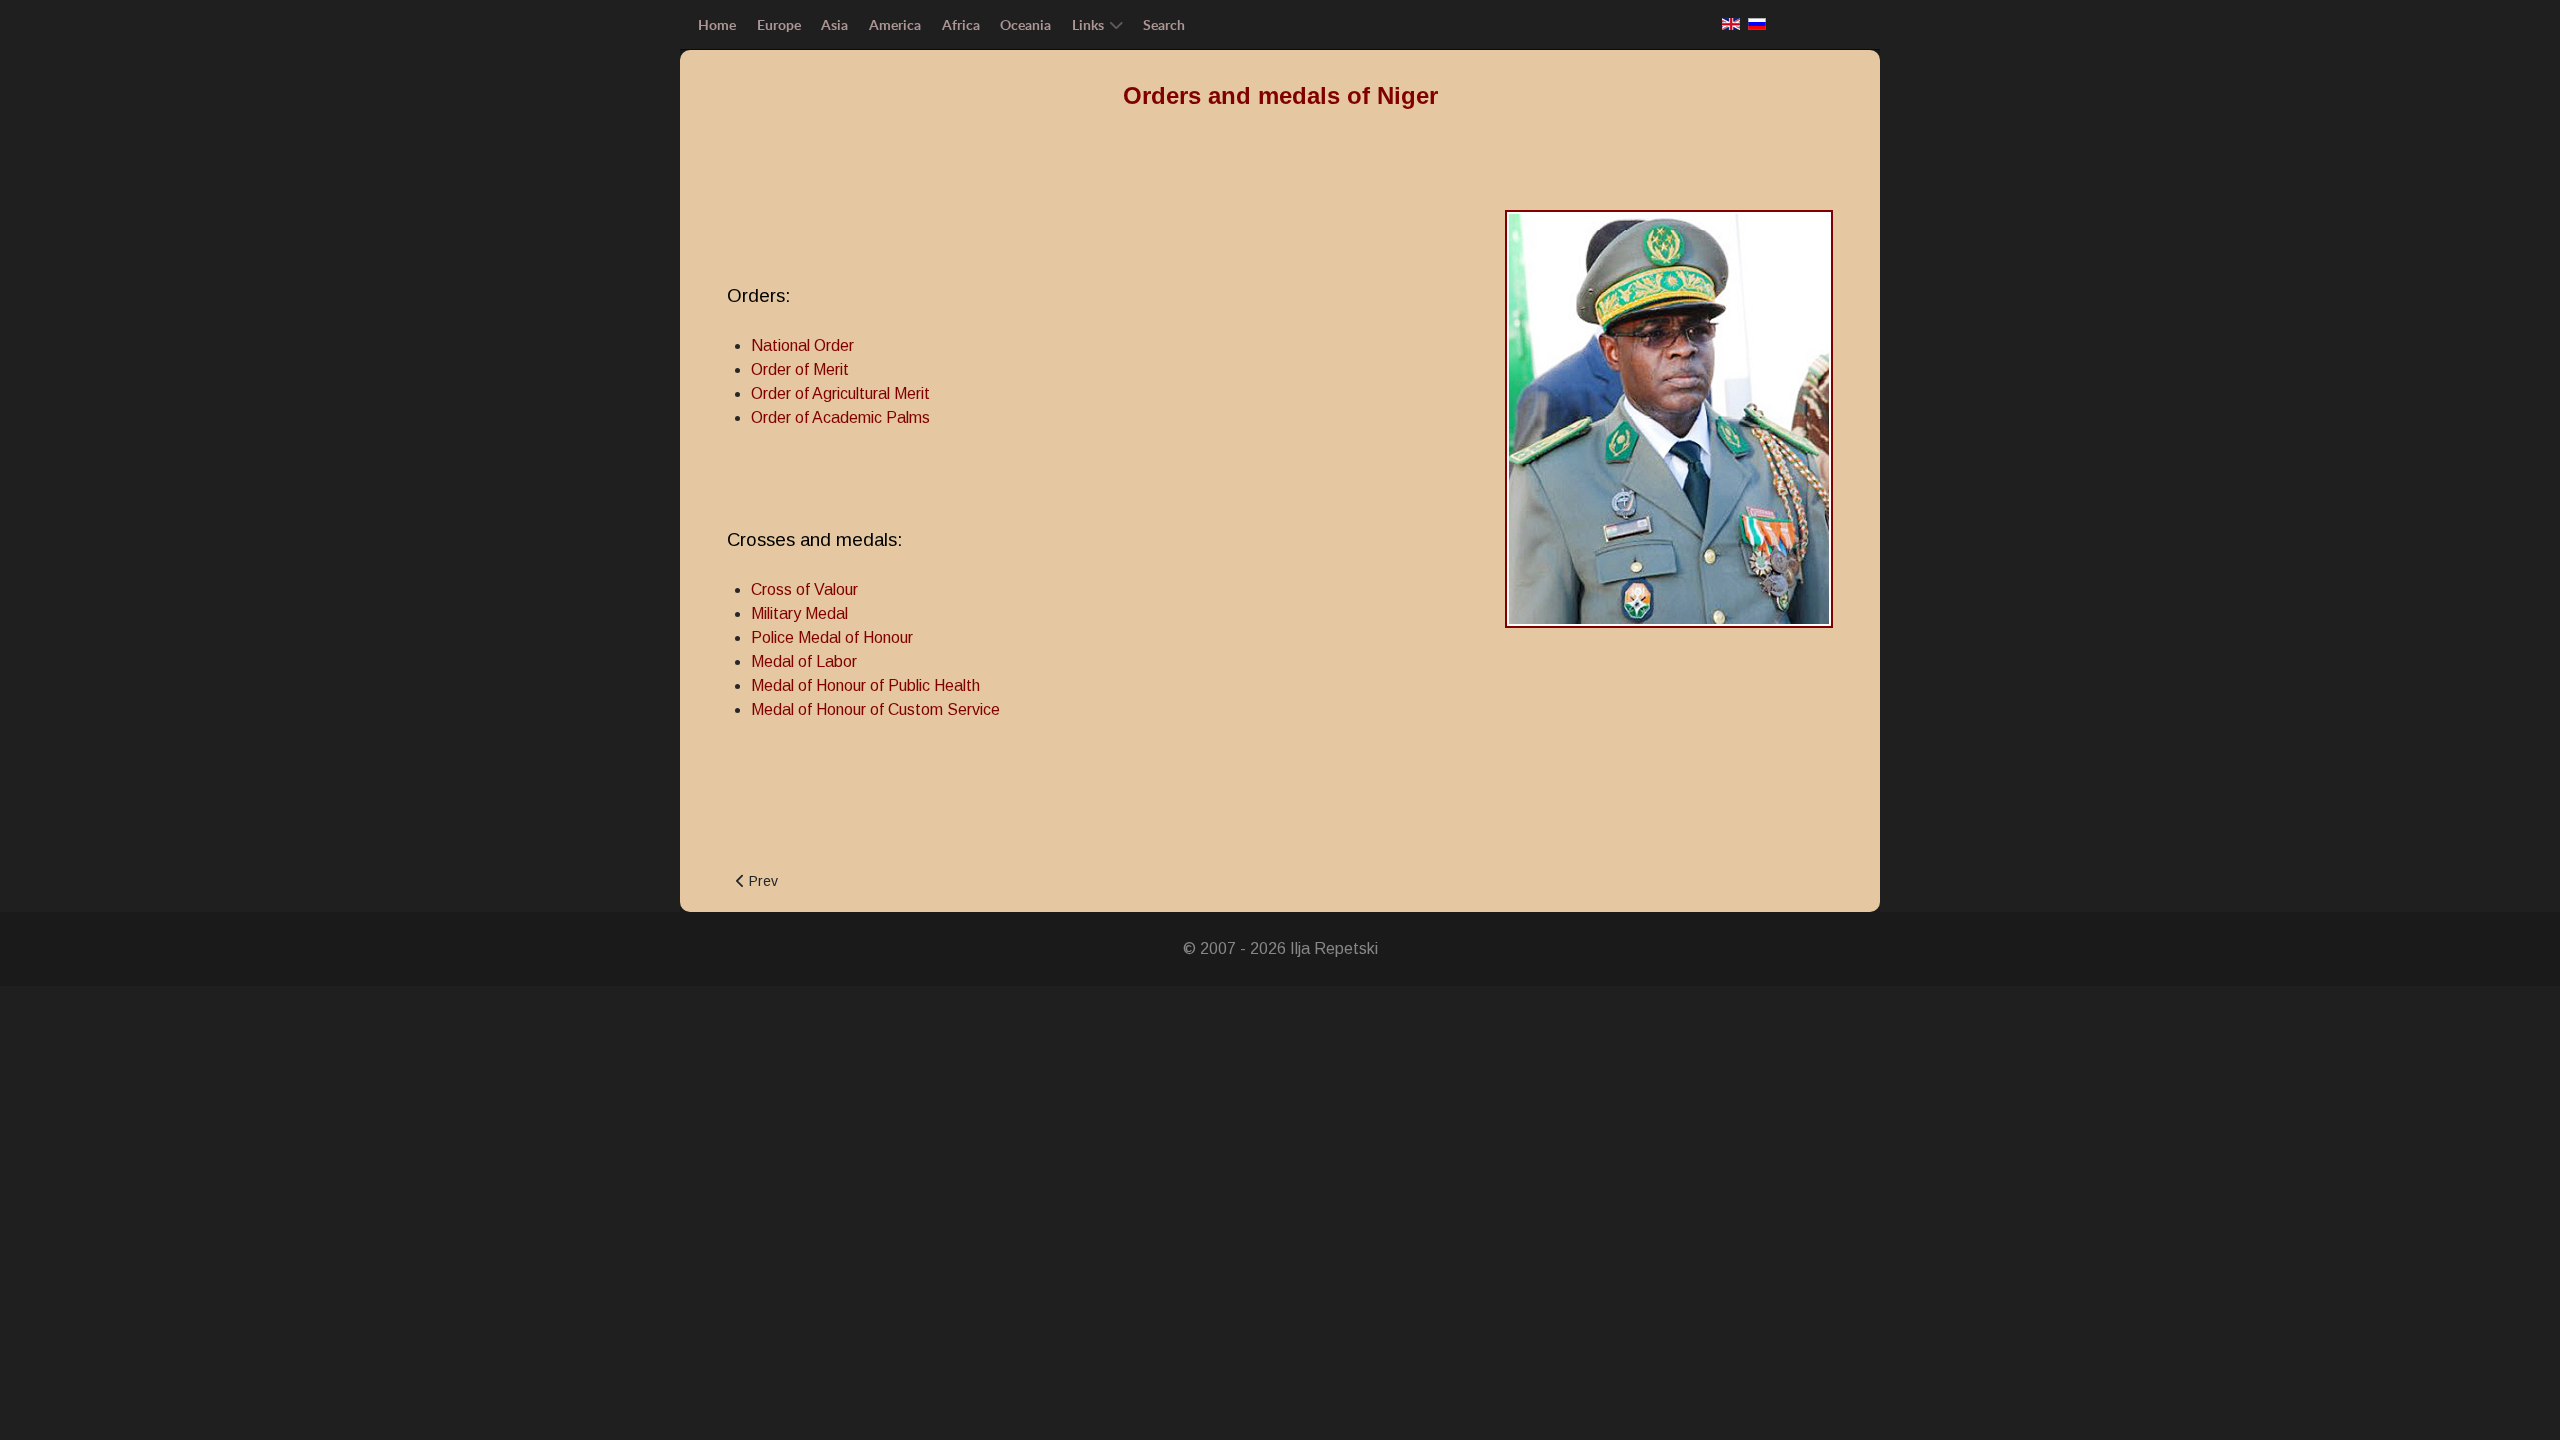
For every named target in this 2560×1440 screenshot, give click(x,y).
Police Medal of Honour (832, 637)
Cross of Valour (804, 589)
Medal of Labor (804, 661)
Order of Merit (800, 369)
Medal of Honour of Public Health (865, 685)
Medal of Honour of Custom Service (875, 709)
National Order (802, 345)
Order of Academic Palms (840, 417)
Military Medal (799, 613)
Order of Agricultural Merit (840, 393)
